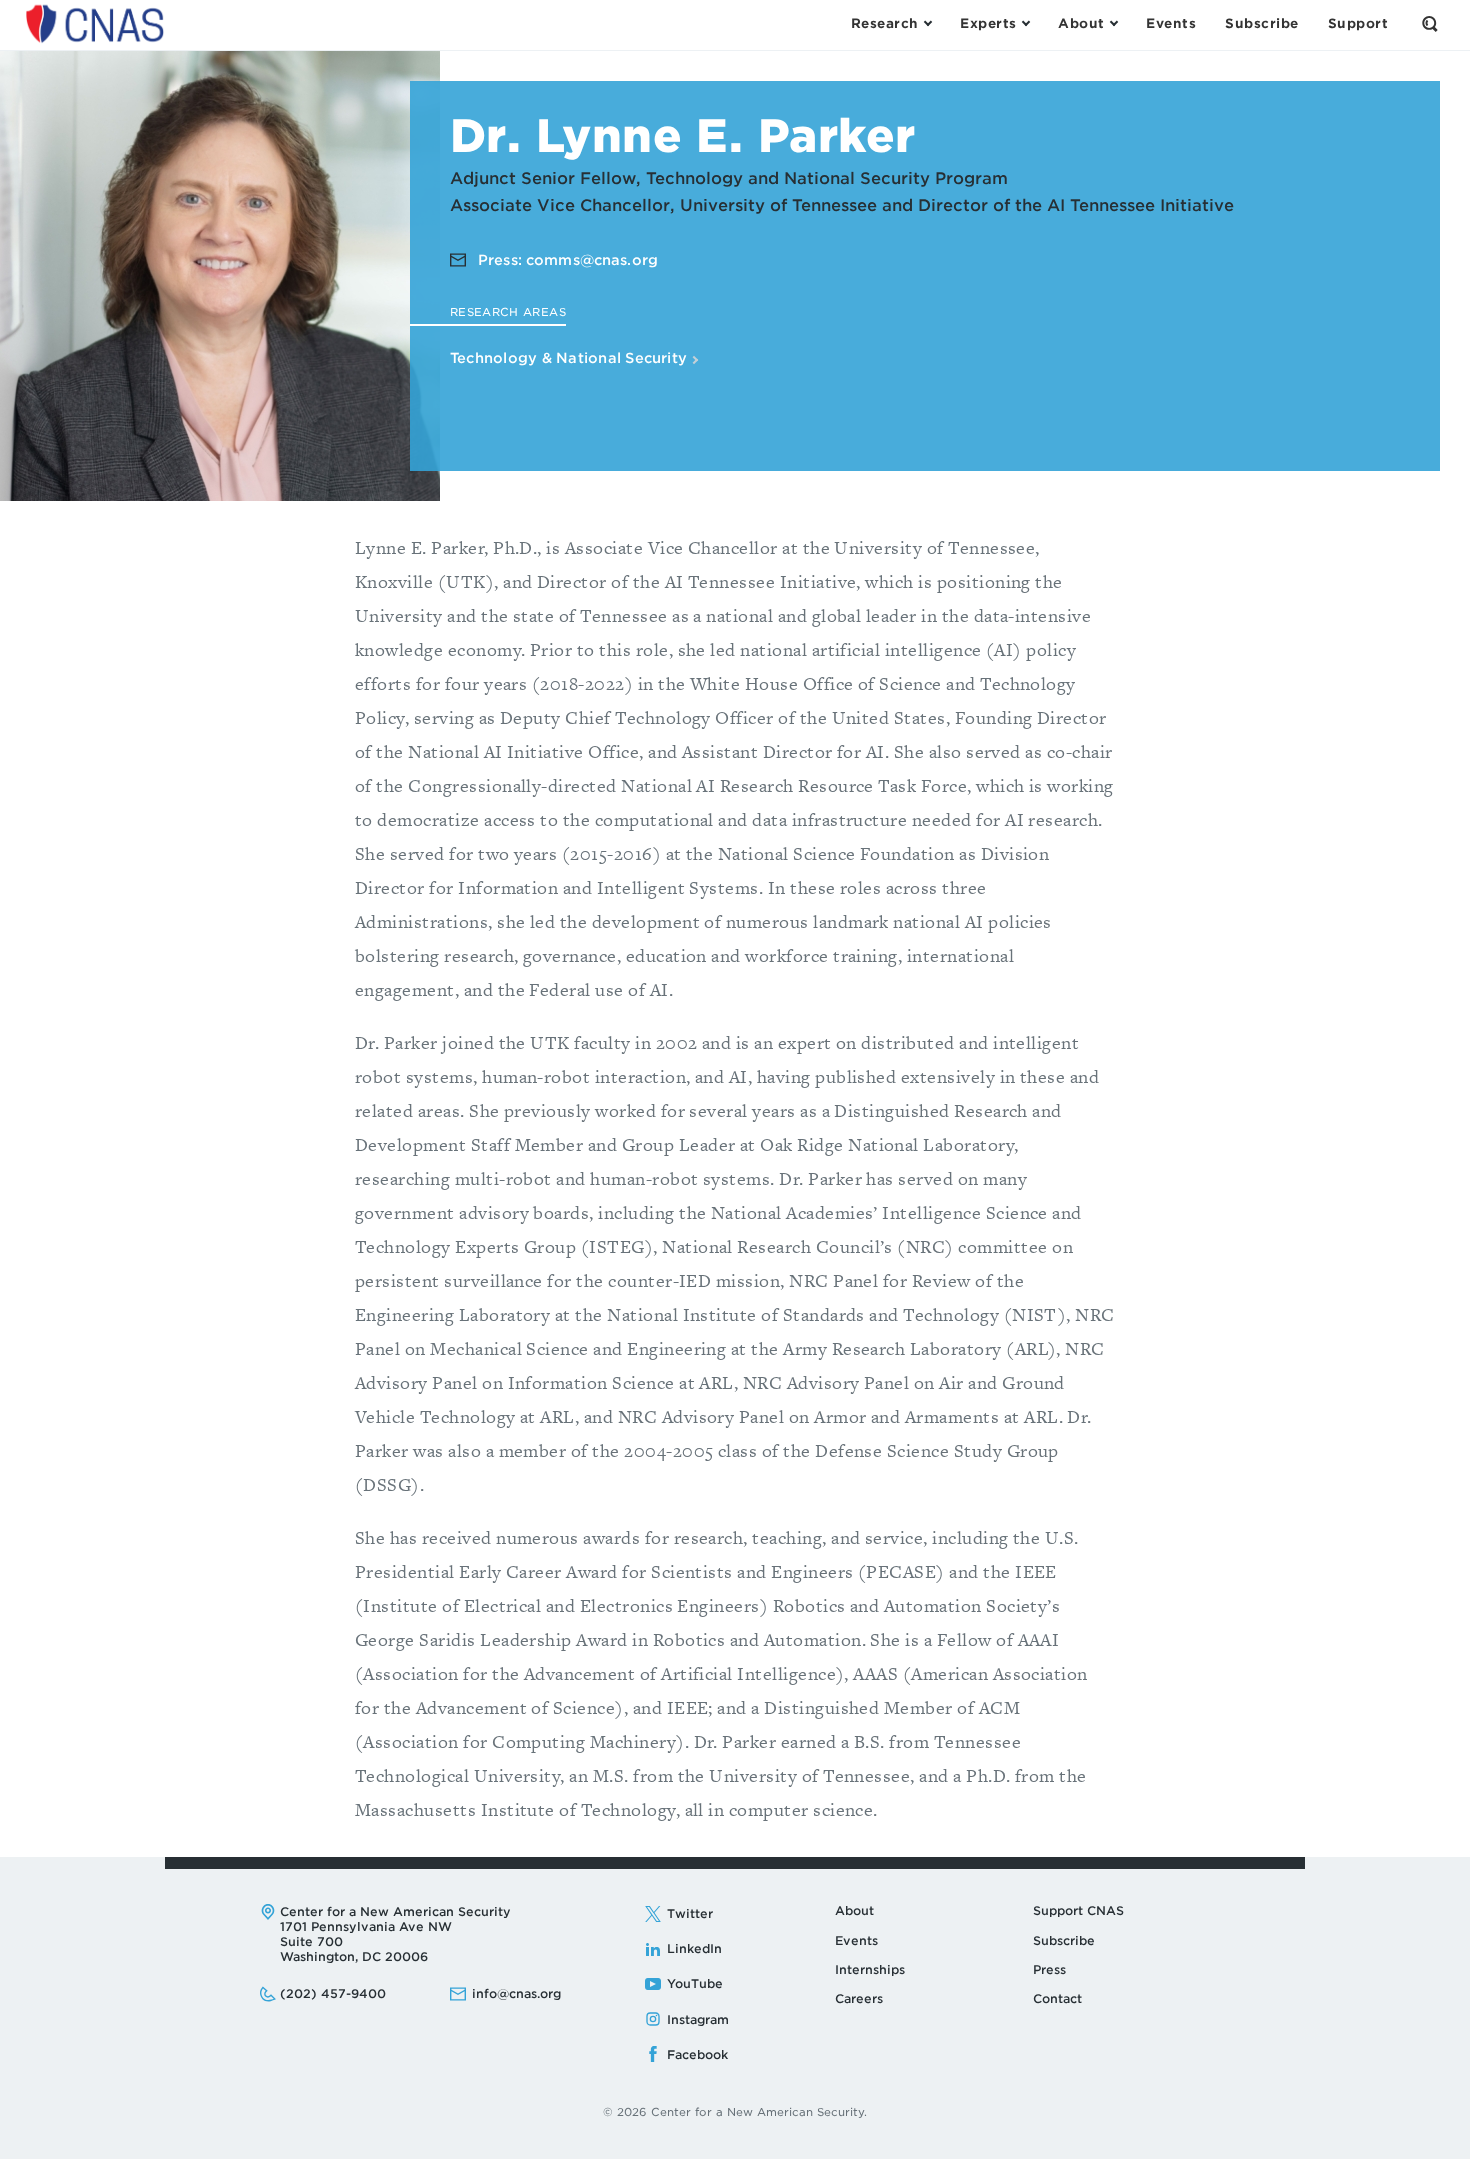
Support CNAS (1078, 1910)
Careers (859, 1998)
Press (1049, 1969)
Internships (870, 1969)
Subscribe (1064, 1940)
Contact (1057, 1998)
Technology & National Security (570, 358)
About (854, 1910)
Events (856, 1940)
